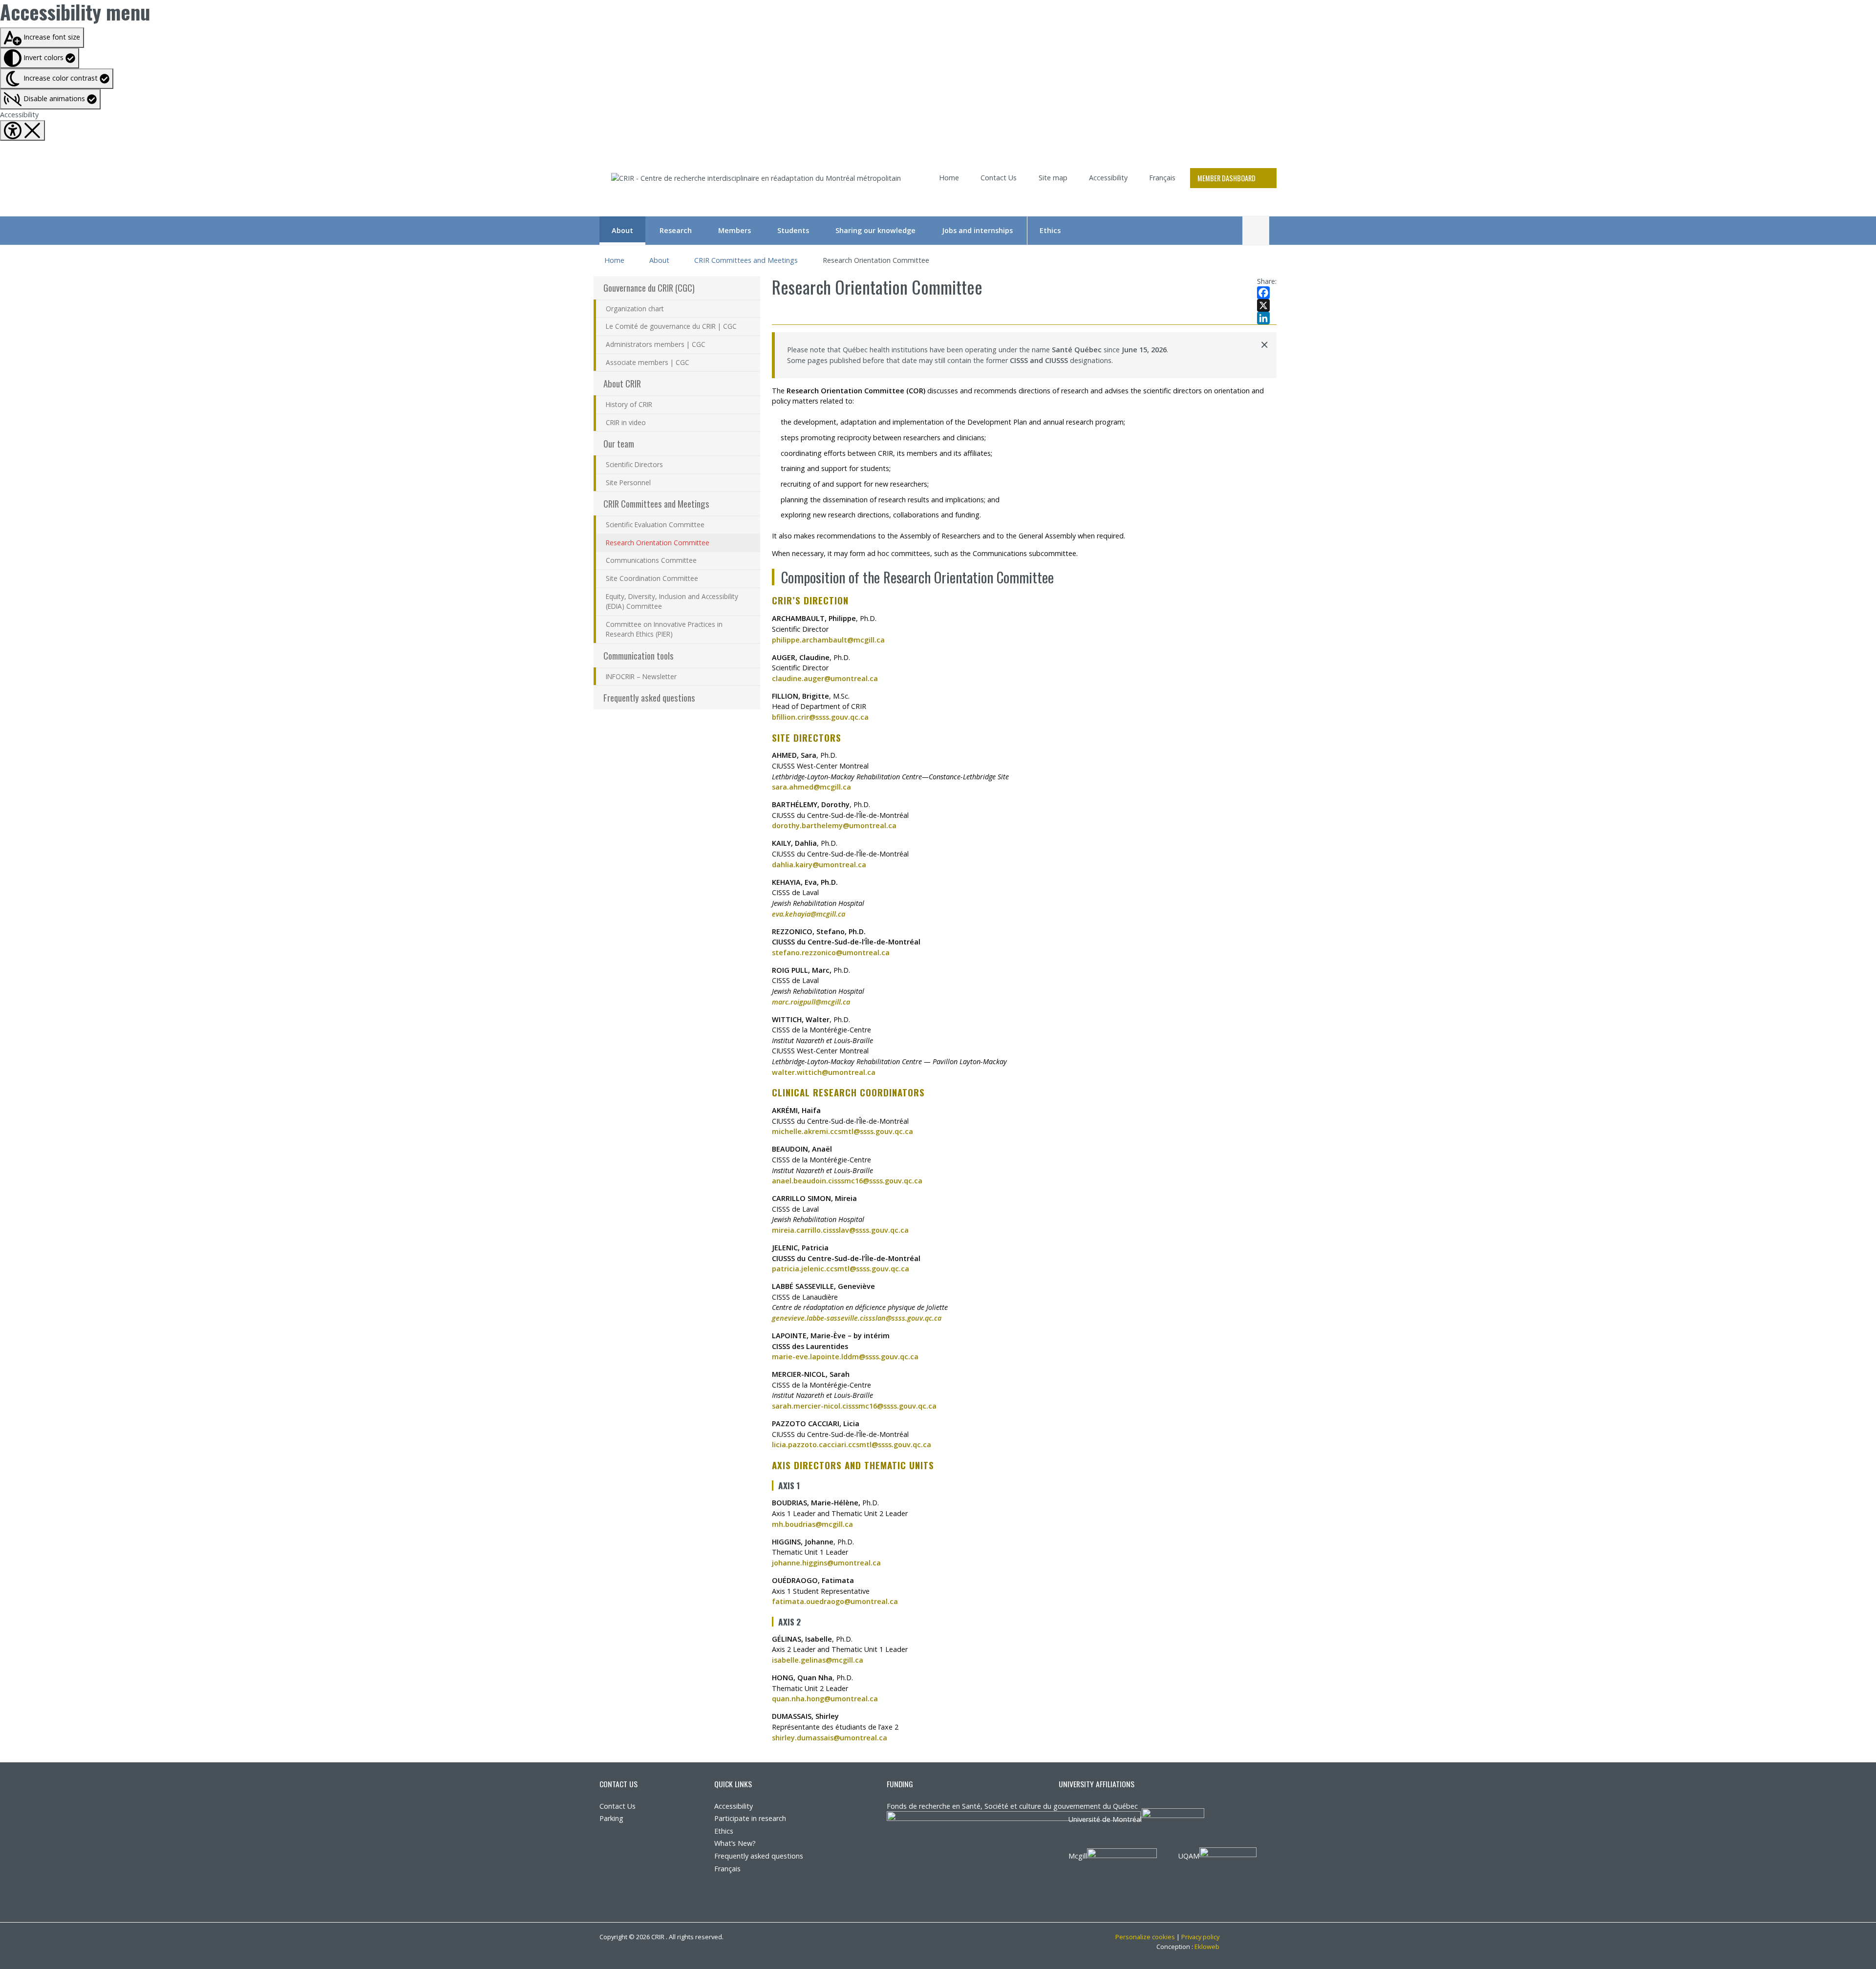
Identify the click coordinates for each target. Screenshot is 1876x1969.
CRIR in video (626, 422)
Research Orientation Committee (658, 543)
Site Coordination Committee (652, 578)
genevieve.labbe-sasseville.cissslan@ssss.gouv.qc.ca (857, 1318)
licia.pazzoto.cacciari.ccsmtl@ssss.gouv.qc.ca (852, 1445)
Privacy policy (1200, 1937)
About (622, 230)
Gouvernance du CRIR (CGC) (649, 288)
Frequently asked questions (649, 697)
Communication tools (639, 655)
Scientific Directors (634, 464)
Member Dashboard (1226, 178)
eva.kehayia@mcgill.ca (809, 914)
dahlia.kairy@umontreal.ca (819, 865)
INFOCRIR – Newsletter (641, 676)
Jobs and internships (977, 230)
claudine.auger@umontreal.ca (825, 678)
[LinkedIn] (1267, 318)
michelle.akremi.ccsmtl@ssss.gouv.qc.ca (842, 1131)
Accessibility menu (75, 12)
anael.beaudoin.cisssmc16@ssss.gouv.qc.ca (847, 1181)
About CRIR (622, 383)
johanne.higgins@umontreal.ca (826, 1563)
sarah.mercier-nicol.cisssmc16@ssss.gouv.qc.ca (854, 1406)
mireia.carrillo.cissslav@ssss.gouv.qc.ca (840, 1230)
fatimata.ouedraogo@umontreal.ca (835, 1601)
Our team (619, 443)
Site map (1053, 178)
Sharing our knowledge (875, 230)
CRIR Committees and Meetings (746, 260)
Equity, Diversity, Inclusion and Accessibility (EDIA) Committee (672, 601)
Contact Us (999, 178)
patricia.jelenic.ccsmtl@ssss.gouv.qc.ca (841, 1269)
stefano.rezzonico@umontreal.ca (831, 952)
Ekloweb (1207, 1947)
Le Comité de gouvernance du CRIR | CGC (671, 326)
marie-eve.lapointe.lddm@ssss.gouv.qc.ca (845, 1357)
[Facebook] (1267, 293)
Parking (611, 1818)
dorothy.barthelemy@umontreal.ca (834, 825)
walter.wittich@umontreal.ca (824, 1072)
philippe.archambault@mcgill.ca (828, 640)
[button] (50, 99)
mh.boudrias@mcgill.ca (812, 1524)
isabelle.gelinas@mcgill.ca (818, 1660)
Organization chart (635, 309)
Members (735, 230)
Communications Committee (651, 560)
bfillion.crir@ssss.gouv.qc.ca (820, 717)
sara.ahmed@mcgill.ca (811, 787)
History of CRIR (629, 404)
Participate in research (750, 1818)
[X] (1267, 305)
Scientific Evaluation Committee (655, 524)
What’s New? (735, 1843)
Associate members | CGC (648, 362)
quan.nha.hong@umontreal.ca (825, 1699)
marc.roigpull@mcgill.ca (811, 1002)
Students (793, 230)
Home (949, 178)
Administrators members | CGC (656, 344)
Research (676, 230)
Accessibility (19, 115)
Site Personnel (628, 482)
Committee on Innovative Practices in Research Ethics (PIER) (664, 629)
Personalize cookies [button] (1145, 1937)
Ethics (1050, 230)
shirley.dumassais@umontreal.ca (830, 1738)
